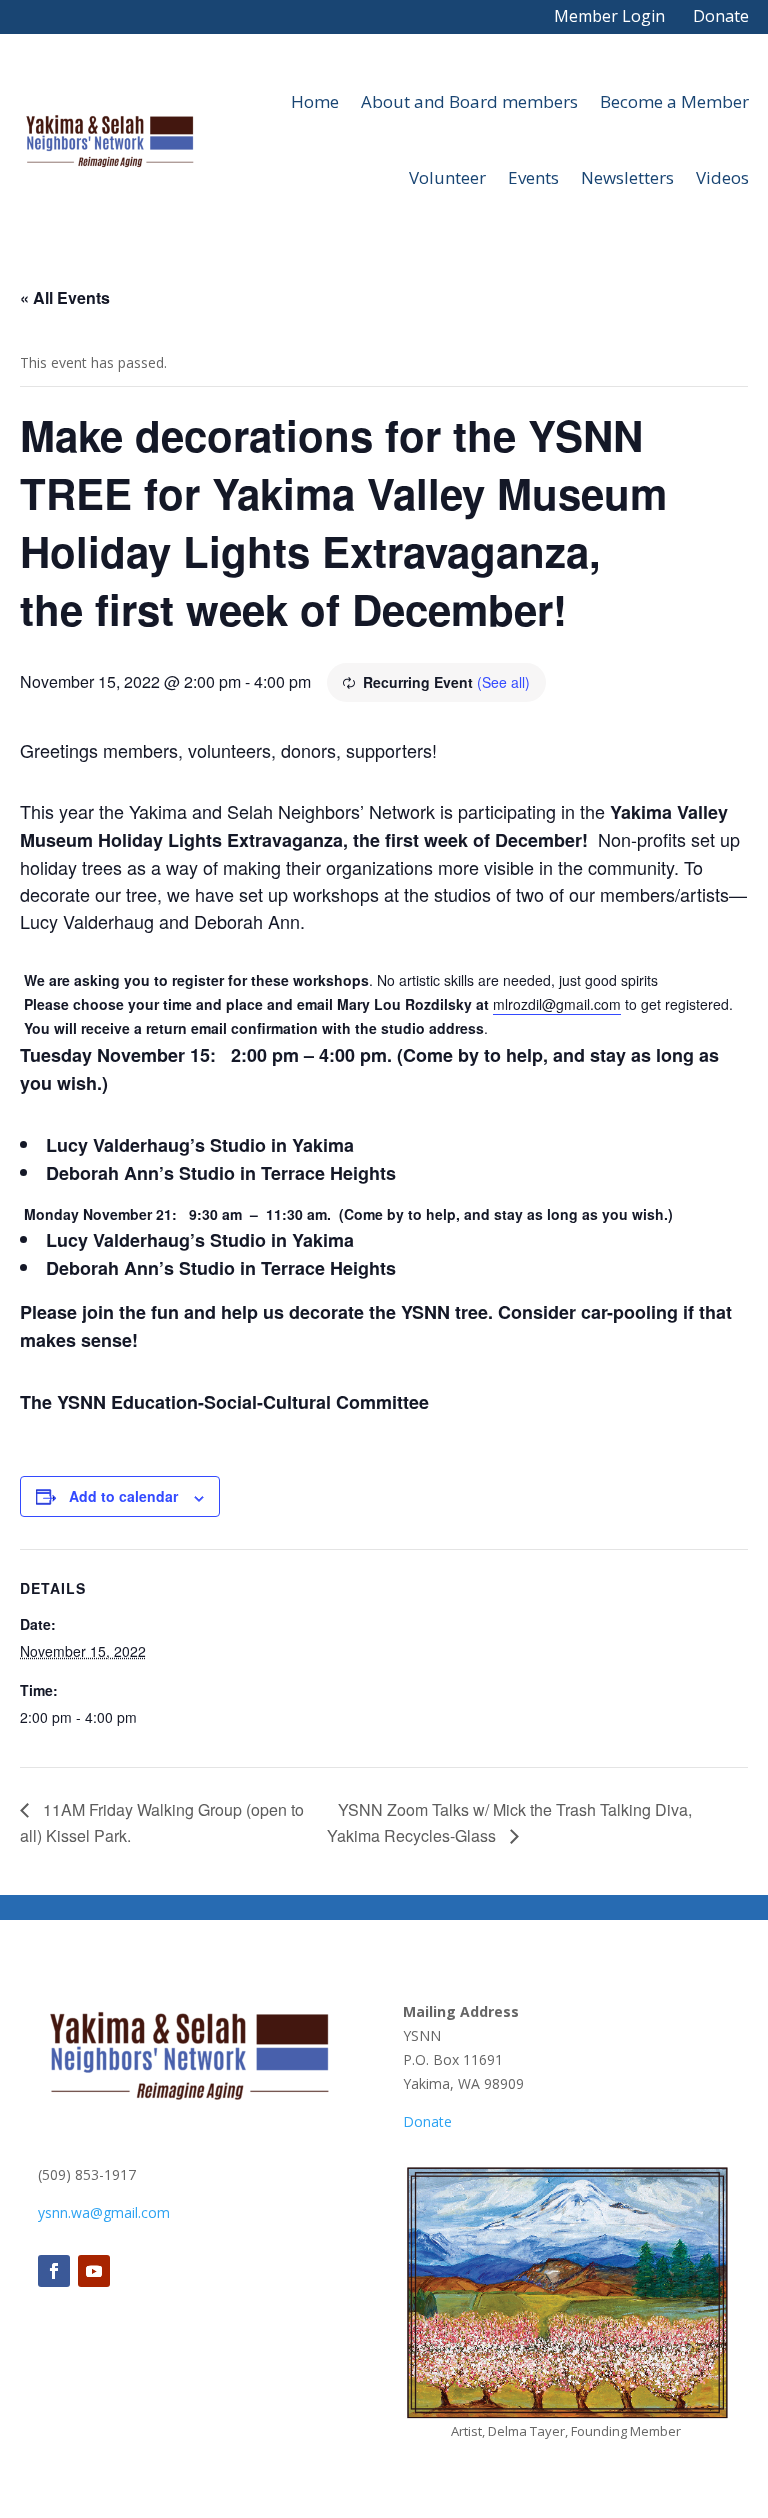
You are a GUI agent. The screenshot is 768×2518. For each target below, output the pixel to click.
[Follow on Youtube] (94, 2271)
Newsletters (627, 177)
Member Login (609, 16)
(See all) (503, 682)
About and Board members (469, 101)
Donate (721, 16)
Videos (722, 177)
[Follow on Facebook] (54, 2271)
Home (315, 101)
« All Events (65, 297)
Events (533, 177)
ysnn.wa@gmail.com (104, 2212)
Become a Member (674, 101)
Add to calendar (123, 1496)
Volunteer (447, 177)
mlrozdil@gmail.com (557, 1004)
